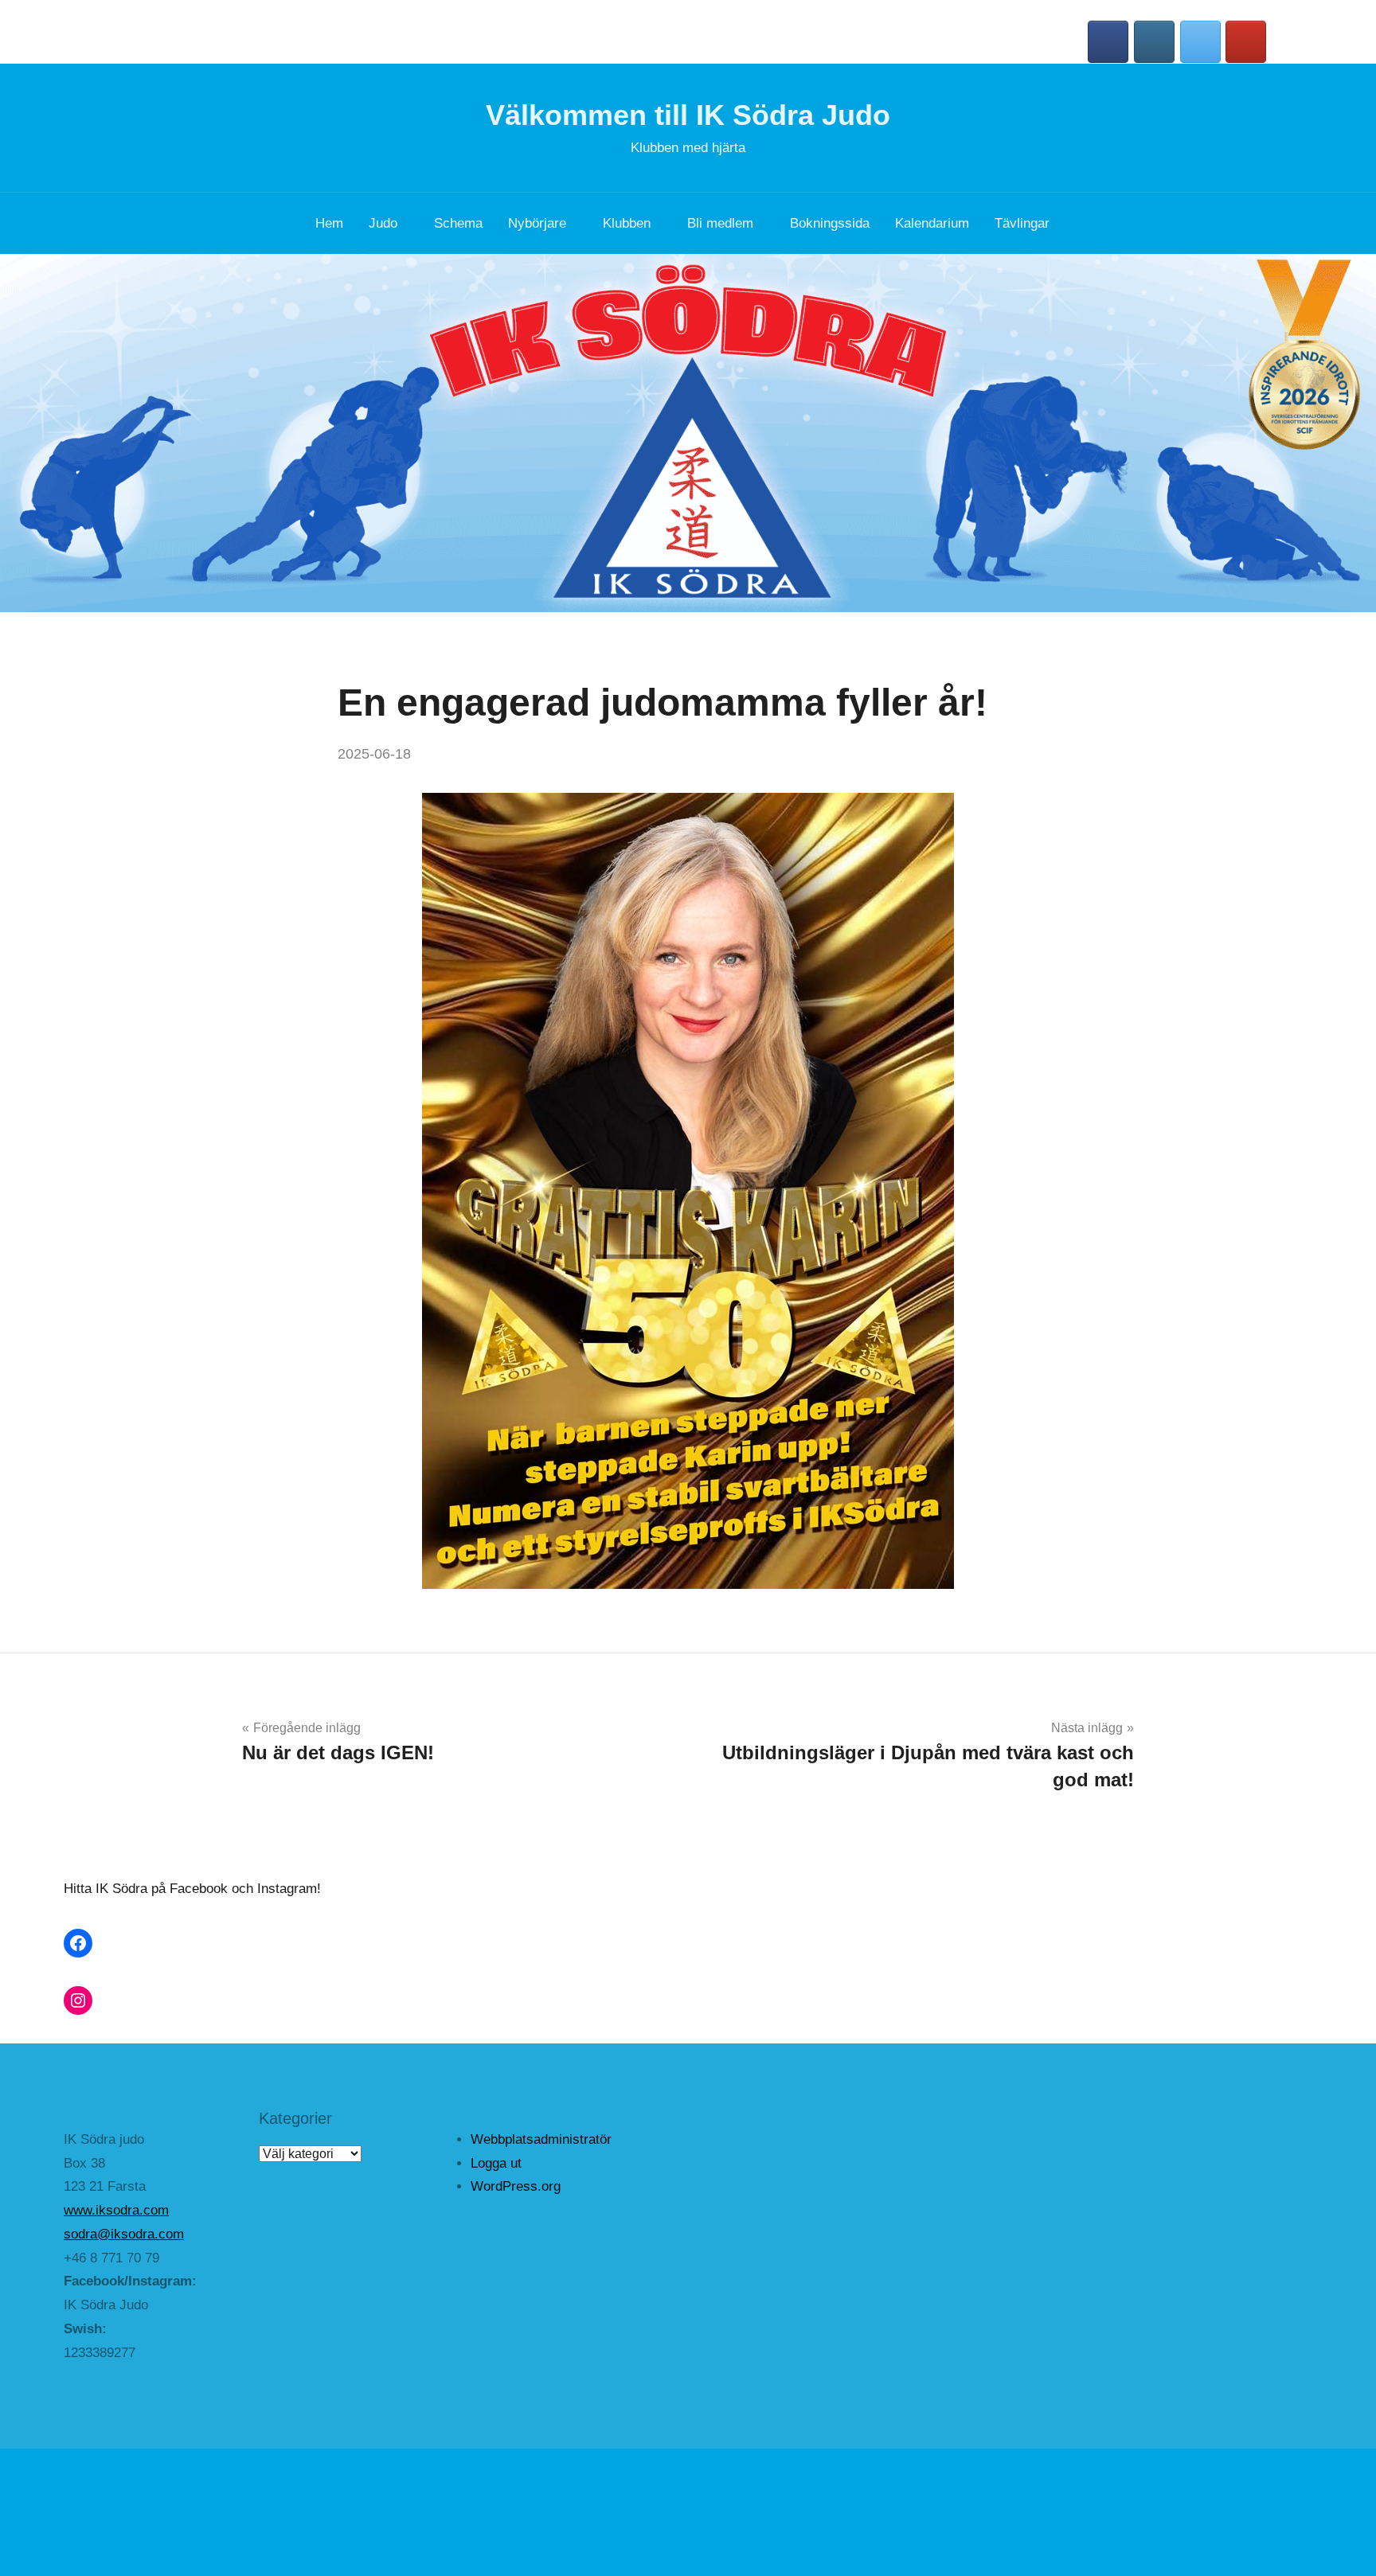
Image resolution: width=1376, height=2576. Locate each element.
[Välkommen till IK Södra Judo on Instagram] (1154, 42)
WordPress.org (516, 2186)
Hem (329, 223)
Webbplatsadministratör (541, 2139)
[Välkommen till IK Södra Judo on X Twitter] (1200, 42)
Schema (458, 223)
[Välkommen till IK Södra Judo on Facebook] (1108, 42)
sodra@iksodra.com (124, 2234)
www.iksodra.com (116, 2210)
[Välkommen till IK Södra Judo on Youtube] (1246, 42)
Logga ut (496, 2163)
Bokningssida (830, 223)
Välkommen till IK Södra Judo (688, 115)
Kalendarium (932, 223)
